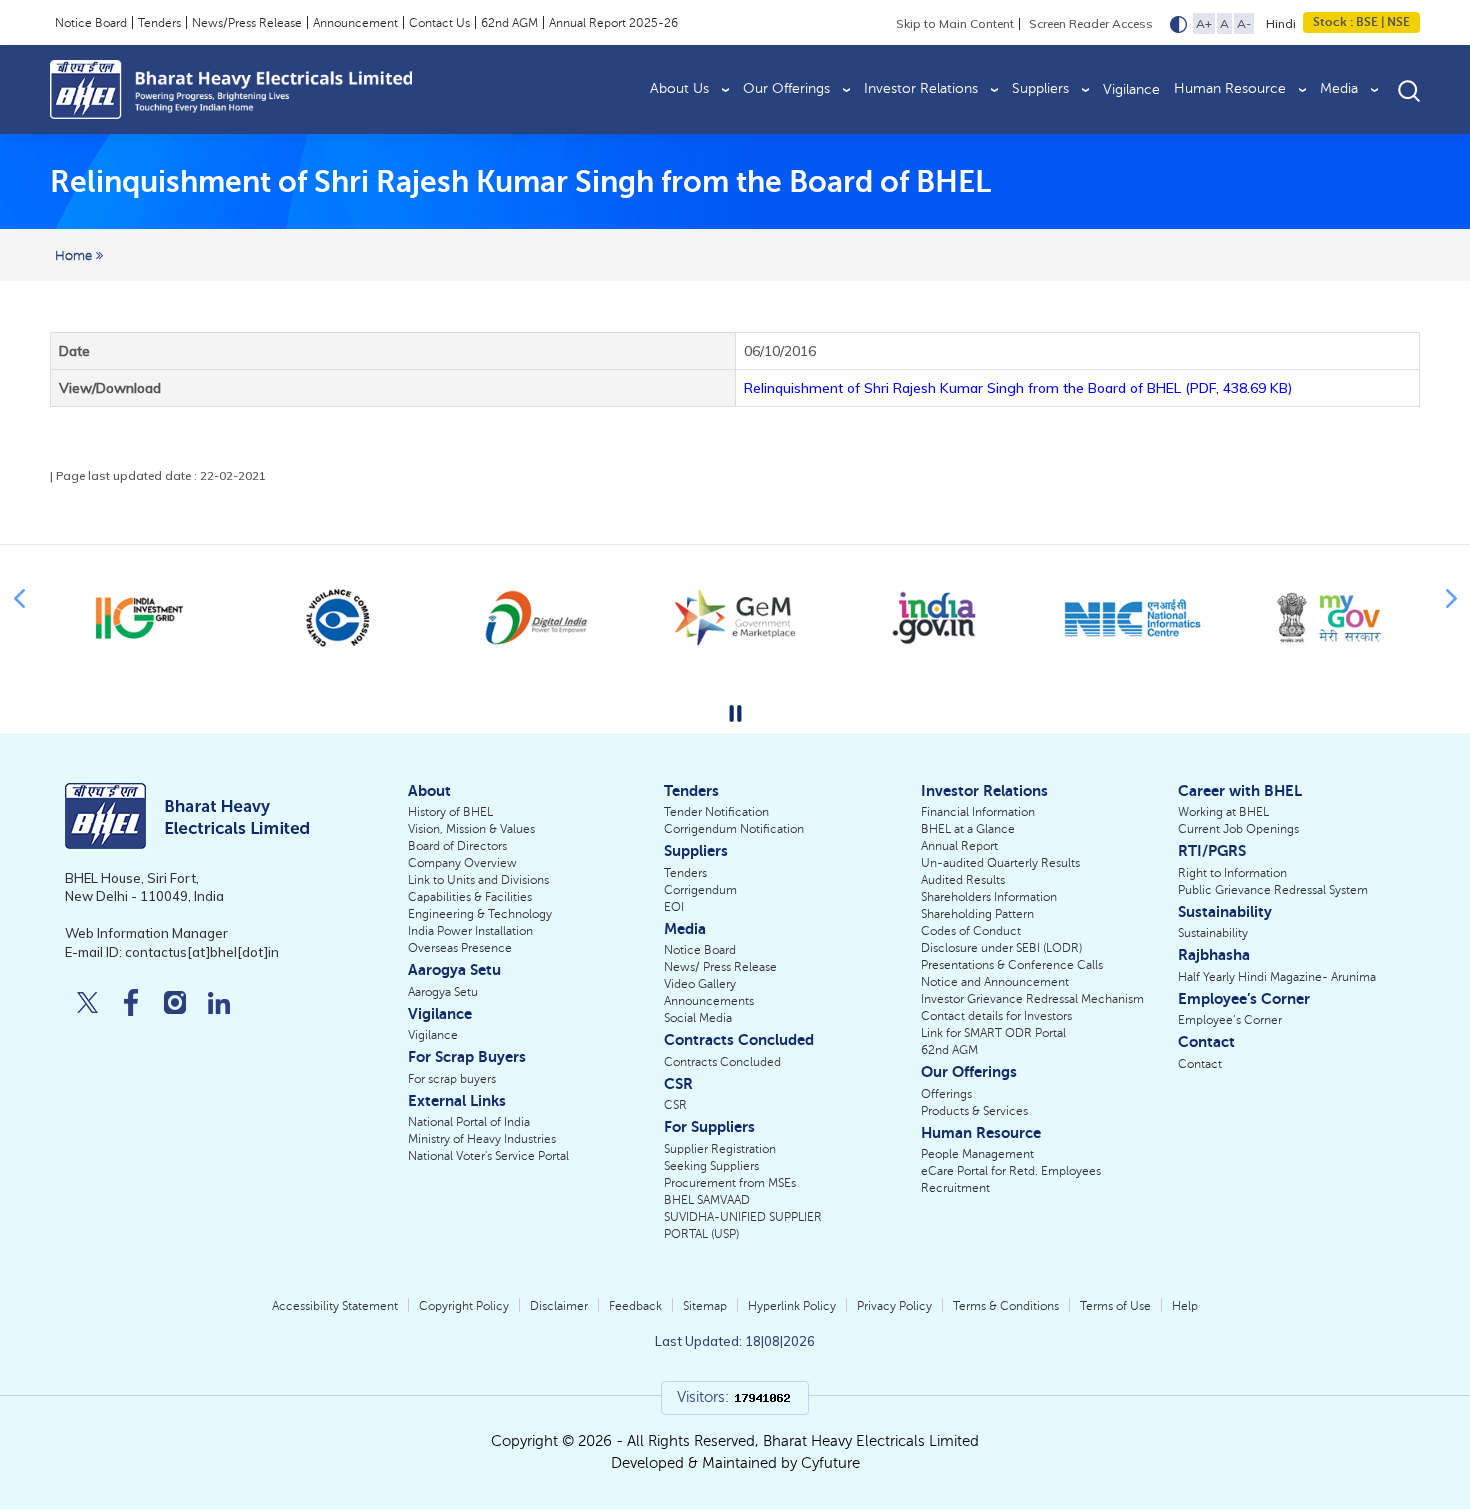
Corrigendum (700, 890)
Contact (1200, 1064)
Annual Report (959, 846)
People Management (977, 1154)
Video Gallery (700, 984)
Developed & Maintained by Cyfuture (735, 1463)
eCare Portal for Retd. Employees (1011, 1171)
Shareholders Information (989, 897)
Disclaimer (559, 1306)
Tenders (159, 23)
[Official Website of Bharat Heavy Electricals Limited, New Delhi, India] (231, 89)
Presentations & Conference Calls (1012, 965)
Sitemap (705, 1306)
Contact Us (439, 23)
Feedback (635, 1306)
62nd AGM (509, 23)
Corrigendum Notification (734, 829)
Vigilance (1131, 89)
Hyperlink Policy (792, 1306)
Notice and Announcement (995, 982)
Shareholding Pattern (977, 914)
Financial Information (978, 812)
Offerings (946, 1094)
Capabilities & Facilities (470, 897)
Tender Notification (716, 812)
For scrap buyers (452, 1079)
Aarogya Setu (443, 992)
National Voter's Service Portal (488, 1156)
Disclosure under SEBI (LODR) (1001, 948)
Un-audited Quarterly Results (1000, 863)
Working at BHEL (1223, 812)
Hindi (1281, 23)
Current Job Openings (1238, 829)
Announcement (355, 23)
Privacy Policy (894, 1306)
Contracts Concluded (722, 1062)
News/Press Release (247, 23)
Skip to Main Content (955, 24)
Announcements (709, 1001)
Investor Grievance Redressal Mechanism (1032, 999)
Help (1185, 1306)
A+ (1204, 23)
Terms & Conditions (1006, 1306)
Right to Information (1232, 873)
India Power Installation (470, 931)
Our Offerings (786, 88)
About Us (679, 88)
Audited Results (963, 880)
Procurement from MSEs (730, 1183)
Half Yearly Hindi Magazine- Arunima (1277, 977)
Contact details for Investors (996, 1016)
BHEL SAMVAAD (707, 1200)
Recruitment (955, 1188)
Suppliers (1040, 88)
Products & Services (974, 1111)
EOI (674, 907)
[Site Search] (1409, 89)
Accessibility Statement (335, 1306)
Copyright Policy (464, 1306)
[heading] (520, 182)
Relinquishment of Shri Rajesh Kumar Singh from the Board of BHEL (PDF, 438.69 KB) (1018, 388)
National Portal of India (469, 1122)
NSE (1397, 22)
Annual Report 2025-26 (613, 23)
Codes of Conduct (971, 931)
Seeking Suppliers (711, 1166)
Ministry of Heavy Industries (482, 1139)
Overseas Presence (460, 948)
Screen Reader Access (1091, 24)
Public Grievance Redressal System (1273, 890)
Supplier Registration (720, 1149)
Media (1339, 88)
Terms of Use (1115, 1306)
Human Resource (1230, 88)
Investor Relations (921, 88)
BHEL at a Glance (968, 829)
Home (75, 256)
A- (1244, 23)
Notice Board (91, 23)
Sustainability (1213, 933)
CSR (675, 1105)
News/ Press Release (720, 967)
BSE (1367, 22)
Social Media (698, 1018)
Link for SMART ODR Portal (993, 1033)
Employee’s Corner (1230, 1020)
